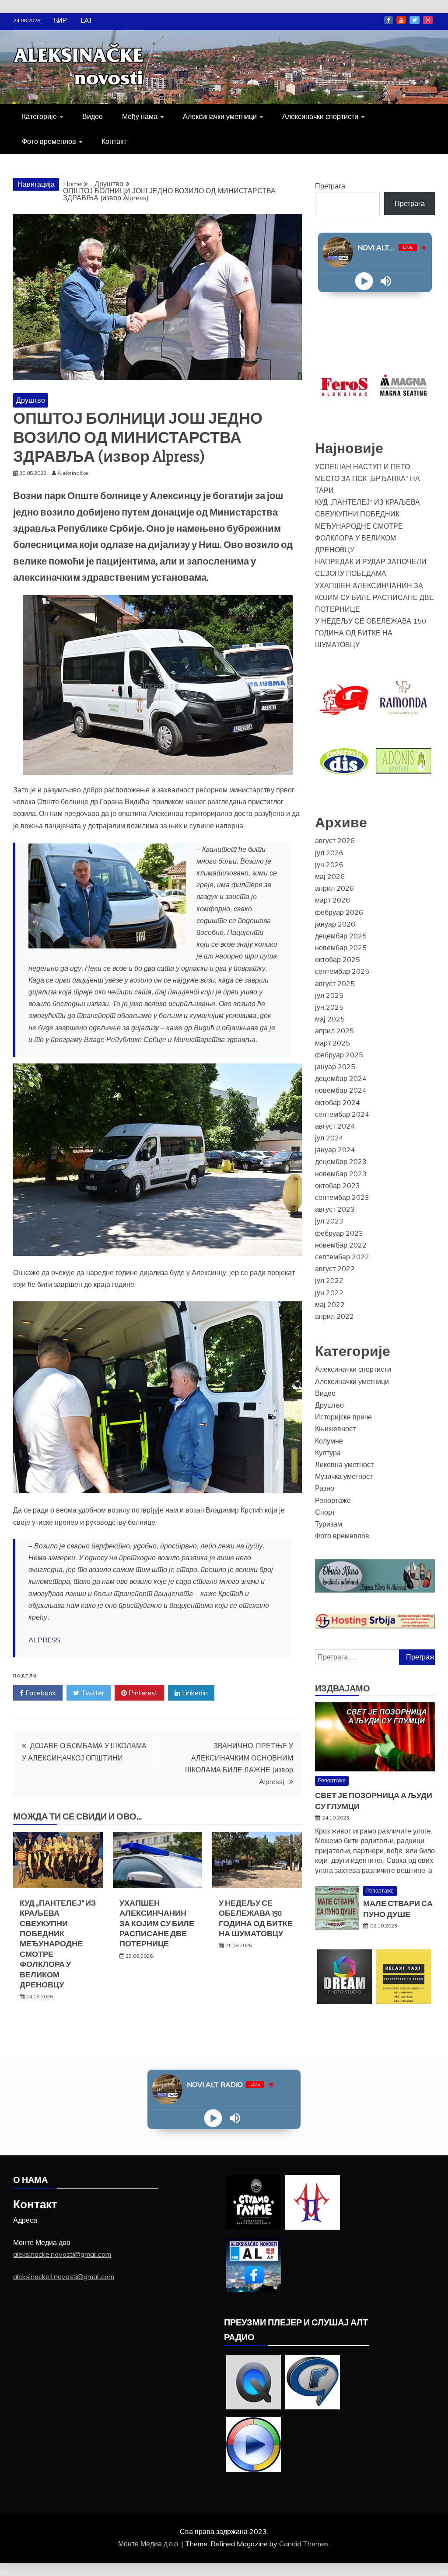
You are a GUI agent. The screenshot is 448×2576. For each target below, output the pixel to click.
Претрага (330, 186)
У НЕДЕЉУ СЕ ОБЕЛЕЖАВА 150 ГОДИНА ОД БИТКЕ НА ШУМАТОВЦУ (256, 1918)
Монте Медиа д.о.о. (150, 2544)
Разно (325, 1488)
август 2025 (335, 983)
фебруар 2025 (339, 1055)
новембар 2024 (341, 1090)
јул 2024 (329, 1138)
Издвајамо (343, 1689)
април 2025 (334, 1031)
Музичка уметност (344, 1476)
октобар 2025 (338, 959)
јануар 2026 (335, 924)
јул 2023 (329, 1221)
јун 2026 (329, 864)
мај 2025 (330, 1019)
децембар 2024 (341, 1078)
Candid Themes (304, 2544)
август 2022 (335, 1269)
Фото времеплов (49, 141)
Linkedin (194, 1693)
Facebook (388, 20)
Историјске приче (343, 1417)
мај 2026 (330, 876)
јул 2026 (329, 853)
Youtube (401, 20)
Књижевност (335, 1429)
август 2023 (335, 1209)
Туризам (329, 1524)
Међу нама (140, 116)
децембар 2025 (341, 936)
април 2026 (334, 888)
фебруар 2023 (339, 1233)
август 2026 (335, 840)
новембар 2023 (341, 1174)
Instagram (428, 20)
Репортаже (333, 1500)
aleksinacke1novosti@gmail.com (64, 2276)
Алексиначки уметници (220, 116)
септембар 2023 (342, 1197)
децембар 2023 (341, 1161)
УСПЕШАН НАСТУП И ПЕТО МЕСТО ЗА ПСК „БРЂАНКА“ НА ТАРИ (367, 478)
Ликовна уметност (344, 1464)
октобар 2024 (338, 1102)
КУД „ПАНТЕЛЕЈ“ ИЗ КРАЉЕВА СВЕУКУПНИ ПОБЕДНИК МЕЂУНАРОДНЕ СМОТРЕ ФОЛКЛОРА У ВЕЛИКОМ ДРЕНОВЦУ (58, 1944)
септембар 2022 (342, 1257)
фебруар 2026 (339, 912)
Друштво (31, 400)
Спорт (325, 1512)
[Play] (364, 281)
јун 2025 (329, 1007)
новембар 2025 (341, 948)
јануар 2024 (335, 1150)
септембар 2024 (342, 1114)
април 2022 (334, 1316)
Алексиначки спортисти (320, 116)
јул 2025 (329, 995)
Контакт (114, 141)
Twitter (415, 20)
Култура (328, 1453)
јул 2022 (329, 1280)
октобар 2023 (338, 1185)
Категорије (39, 116)
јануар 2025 (335, 1067)
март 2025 (332, 1043)
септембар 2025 (342, 971)
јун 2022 (329, 1293)
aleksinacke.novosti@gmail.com (62, 2254)
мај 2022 (330, 1304)
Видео (93, 116)
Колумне (329, 1441)
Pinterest (142, 1693)
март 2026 (332, 900)
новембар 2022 (341, 1245)
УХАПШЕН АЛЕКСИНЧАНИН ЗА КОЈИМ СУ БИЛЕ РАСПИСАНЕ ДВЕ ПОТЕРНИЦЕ (157, 1924)
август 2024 (335, 1126)
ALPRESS (44, 1640)
